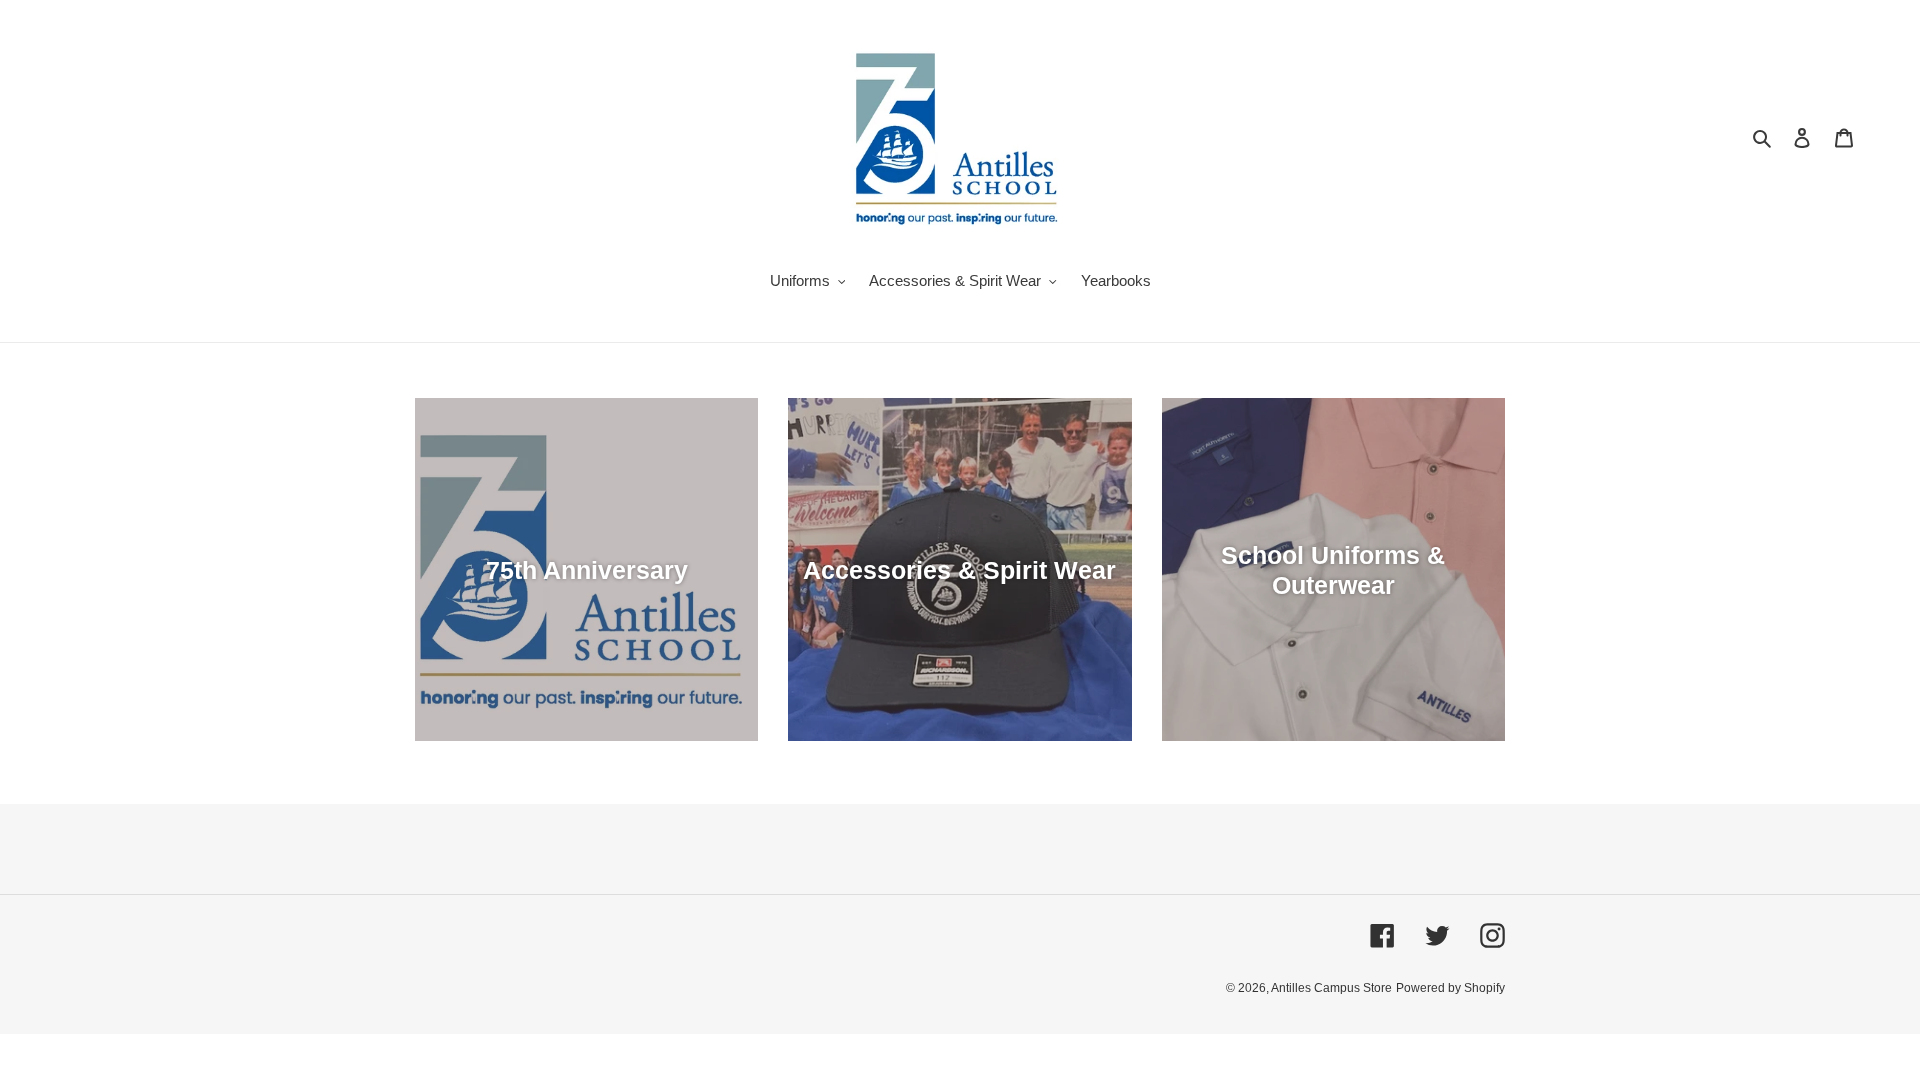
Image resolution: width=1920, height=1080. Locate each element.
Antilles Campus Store (1331, 988)
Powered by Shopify (1450, 988)
